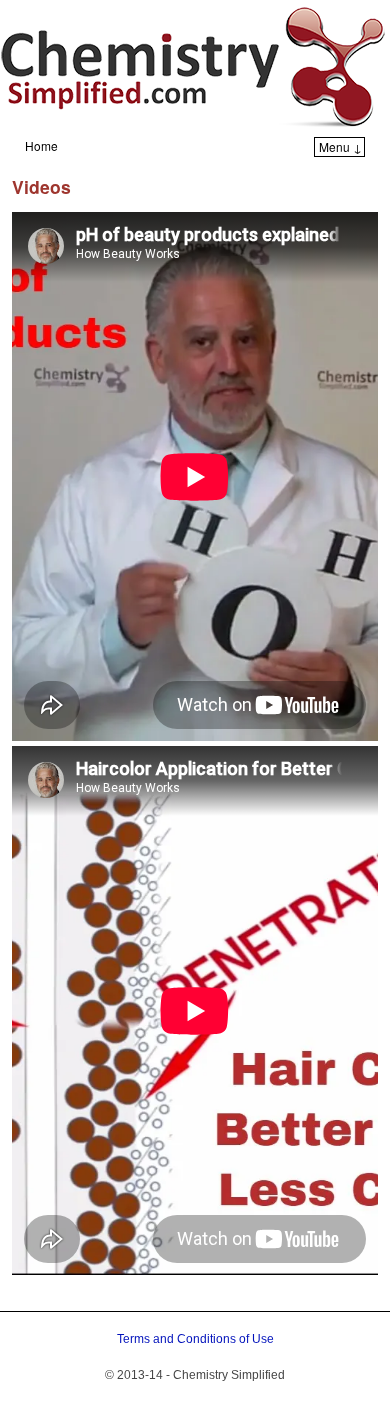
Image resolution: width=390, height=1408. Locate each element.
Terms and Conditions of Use (195, 1339)
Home (41, 145)
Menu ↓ (340, 146)
